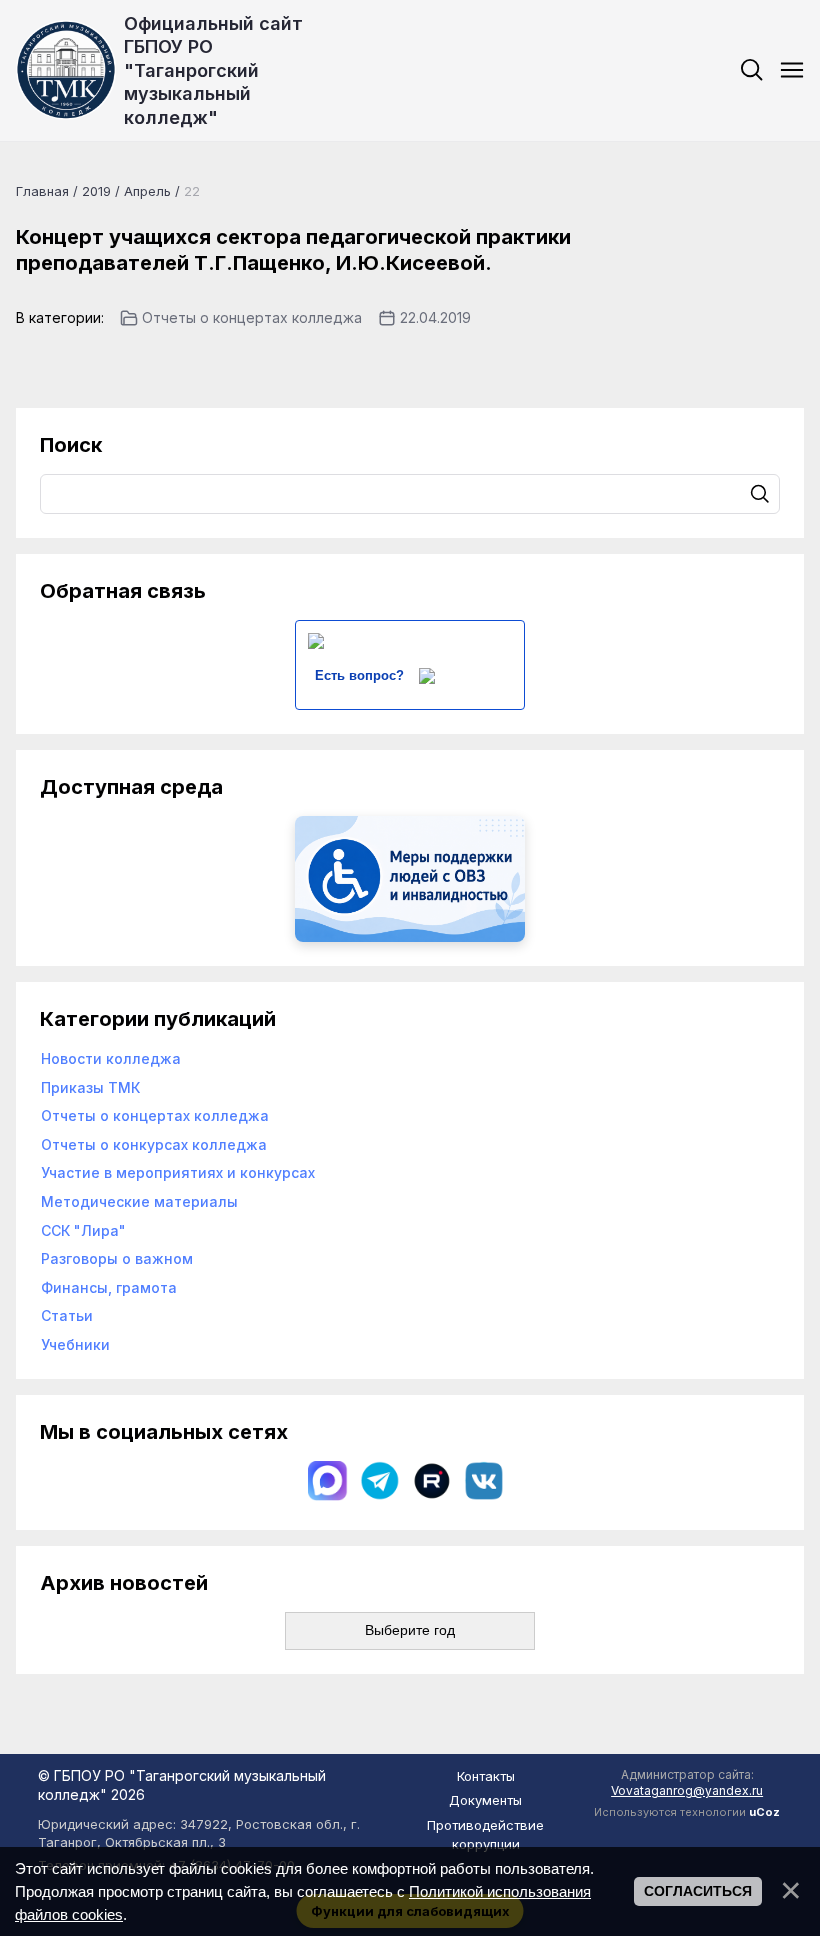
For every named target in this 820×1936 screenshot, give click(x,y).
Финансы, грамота (109, 1287)
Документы (485, 1800)
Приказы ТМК (90, 1087)
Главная (42, 191)
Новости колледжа (111, 1058)
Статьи (67, 1315)
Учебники (75, 1344)
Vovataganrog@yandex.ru (687, 1790)
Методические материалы (139, 1201)
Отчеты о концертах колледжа (252, 317)
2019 (96, 191)
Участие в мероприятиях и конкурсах (178, 1172)
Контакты (486, 1776)
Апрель (147, 191)
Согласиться (698, 1891)
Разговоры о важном (117, 1258)
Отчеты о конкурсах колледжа (154, 1144)
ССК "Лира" (83, 1230)
